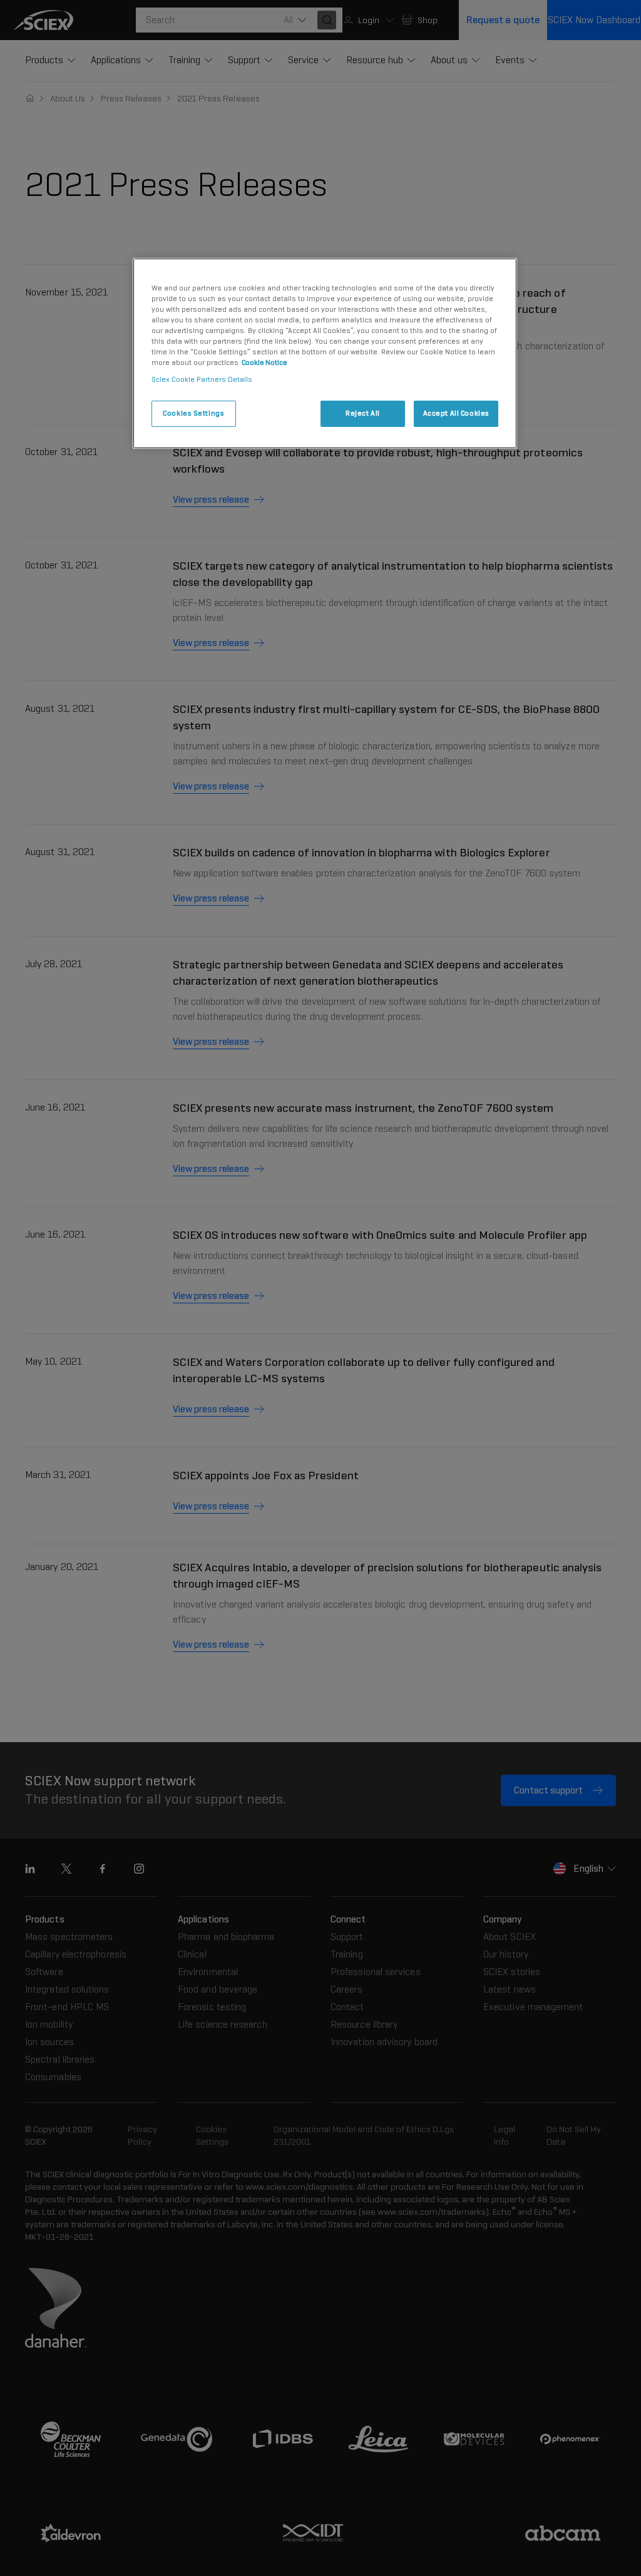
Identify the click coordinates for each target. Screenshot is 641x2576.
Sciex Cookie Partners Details (202, 379)
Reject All (363, 413)
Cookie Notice (264, 362)
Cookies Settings (193, 413)
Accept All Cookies (456, 413)
